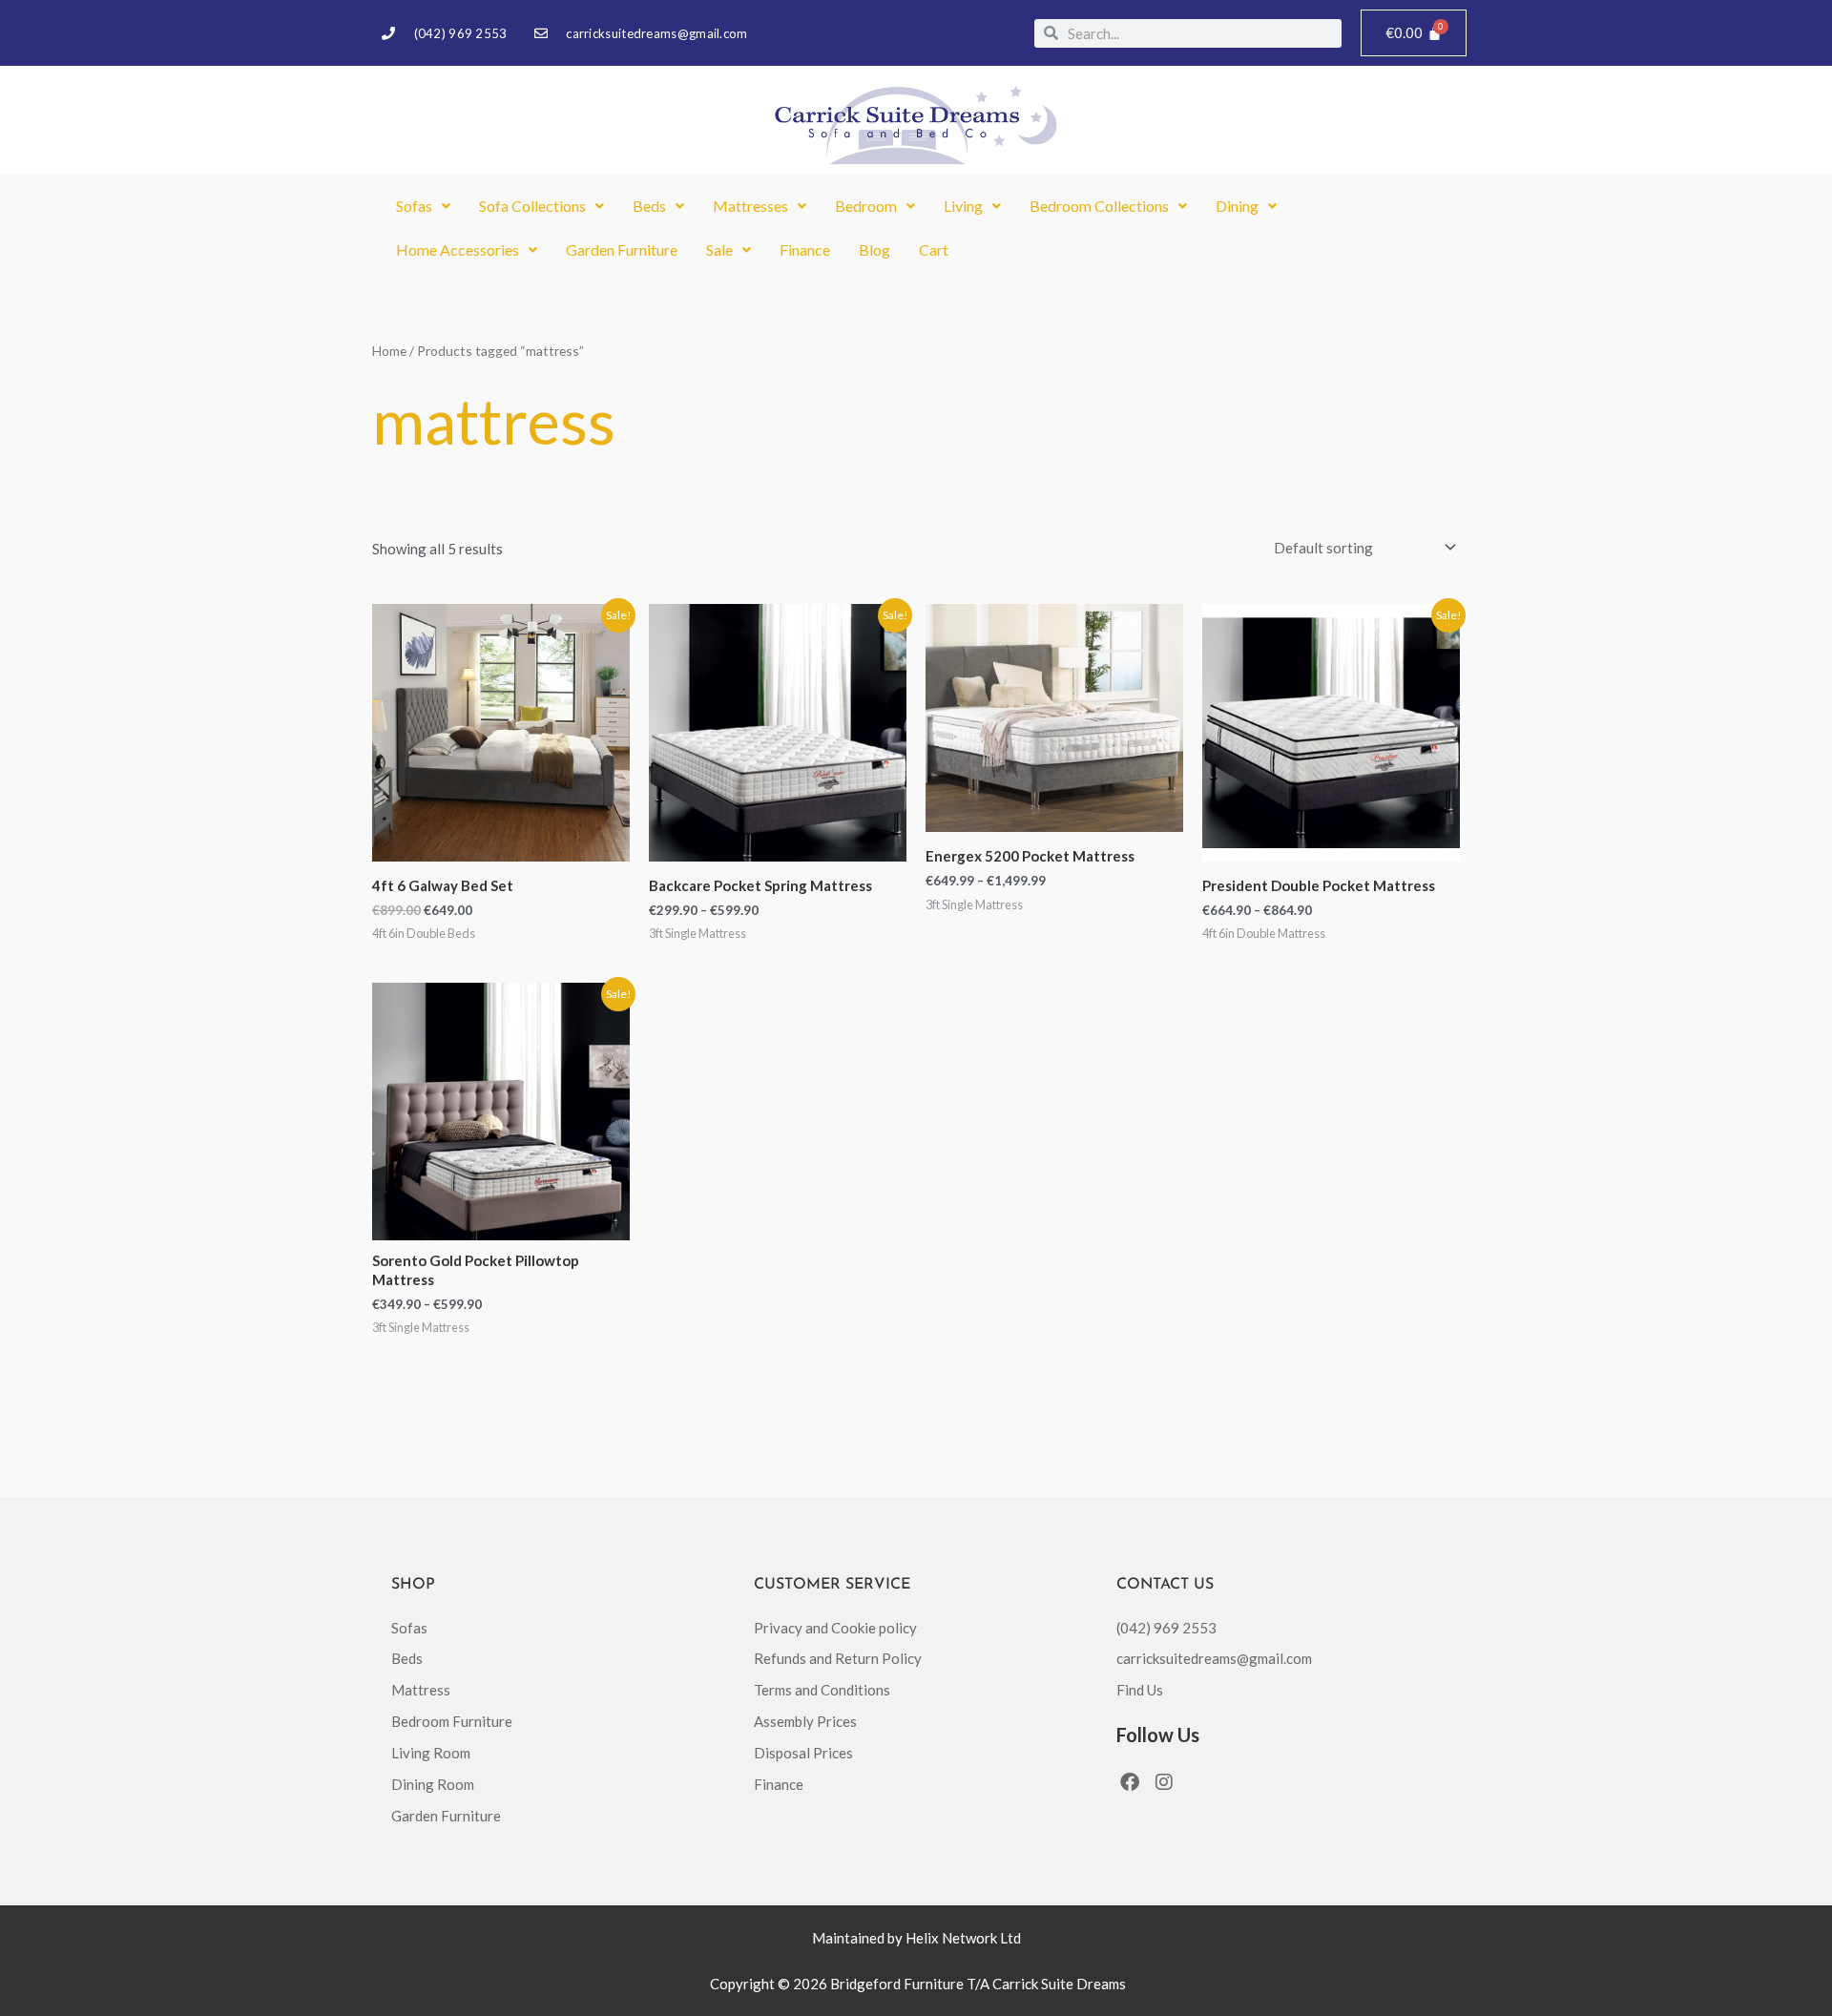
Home (389, 351)
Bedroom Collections (1099, 206)
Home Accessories (458, 249)
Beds (649, 206)
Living (963, 206)
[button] (423, 206)
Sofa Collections (532, 206)
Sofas (414, 206)
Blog (874, 249)
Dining (1237, 206)
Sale (719, 249)
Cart (934, 249)
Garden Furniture (622, 249)
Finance (805, 249)
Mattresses (750, 206)
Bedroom (866, 206)
